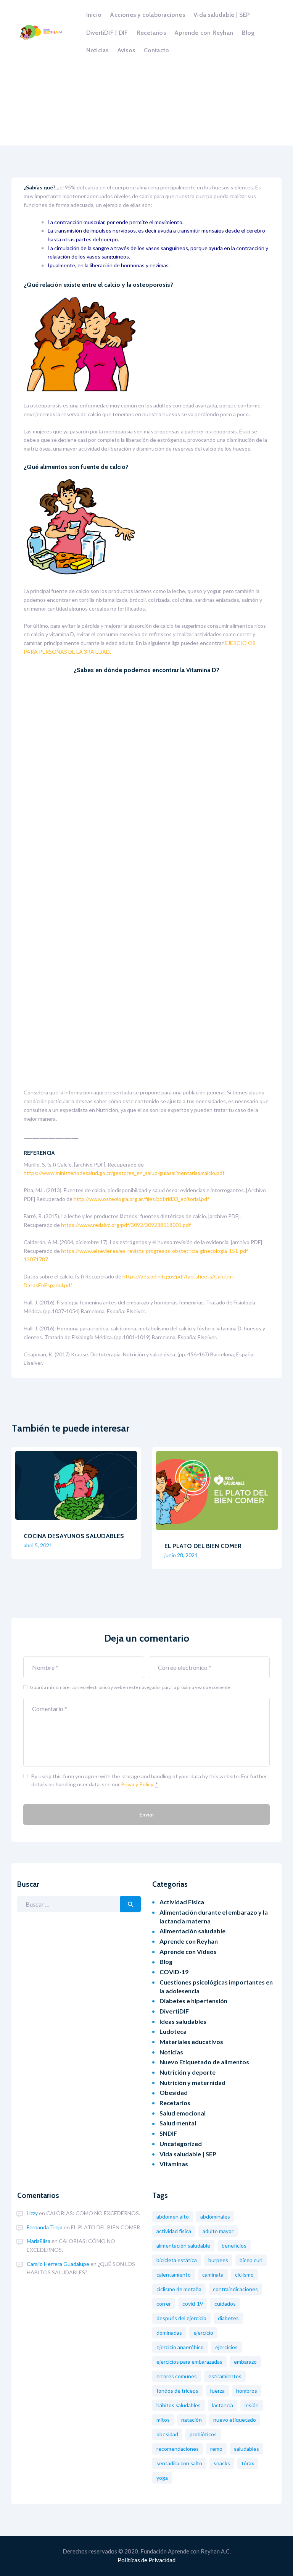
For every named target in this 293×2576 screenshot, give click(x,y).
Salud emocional (183, 2113)
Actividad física (174, 2231)
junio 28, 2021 (181, 1555)
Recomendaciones (178, 2449)
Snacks (222, 2463)
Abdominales (215, 2216)
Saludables (246, 2449)
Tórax (248, 2463)
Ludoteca (173, 2031)
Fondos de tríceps (177, 2391)
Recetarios (175, 2103)
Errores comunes (177, 2376)
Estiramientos (225, 2376)
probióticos (203, 2434)
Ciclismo (244, 2275)
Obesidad (174, 2092)
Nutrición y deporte (188, 2072)
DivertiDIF (174, 2011)
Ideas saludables (183, 2021)
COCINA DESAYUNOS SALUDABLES (74, 1536)
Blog (166, 1961)
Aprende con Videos (188, 1951)
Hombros (247, 2391)
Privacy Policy (137, 1784)
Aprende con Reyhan (189, 1941)
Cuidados (225, 2304)
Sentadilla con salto (179, 2463)
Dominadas (169, 2333)
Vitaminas (174, 2164)
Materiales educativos (191, 2042)
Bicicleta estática (177, 2260)
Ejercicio (203, 2333)
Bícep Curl (251, 2260)
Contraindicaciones (235, 2289)
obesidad (167, 2434)
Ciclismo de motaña (179, 2289)
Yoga (162, 2478)
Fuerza (217, 2391)
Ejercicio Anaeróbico (180, 2347)
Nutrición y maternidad (192, 2082)
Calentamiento (174, 2275)
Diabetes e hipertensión (193, 2001)
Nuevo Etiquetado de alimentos (204, 2062)
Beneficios (234, 2246)
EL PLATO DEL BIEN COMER (203, 1546)
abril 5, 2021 (38, 1545)
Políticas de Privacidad (146, 2560)
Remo (216, 2449)
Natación (192, 2420)
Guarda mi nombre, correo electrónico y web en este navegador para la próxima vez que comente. (131, 1687)
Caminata (213, 2275)
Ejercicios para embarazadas (189, 2362)
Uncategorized (181, 2144)
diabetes (228, 2318)
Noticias (171, 2052)
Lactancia (223, 2405)
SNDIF (168, 2133)
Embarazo (245, 2362)
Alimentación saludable (192, 1931)
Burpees (218, 2260)
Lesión (252, 2405)
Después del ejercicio (181, 2318)
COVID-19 (174, 1972)
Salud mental (178, 2123)
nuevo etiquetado (235, 2420)
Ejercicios (226, 2347)
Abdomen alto (173, 2216)
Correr (164, 2304)
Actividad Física (182, 1902)
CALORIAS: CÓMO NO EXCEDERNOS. (93, 2213)
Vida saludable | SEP (188, 2154)
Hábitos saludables (179, 2405)
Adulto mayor (218, 2231)
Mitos (163, 2420)
